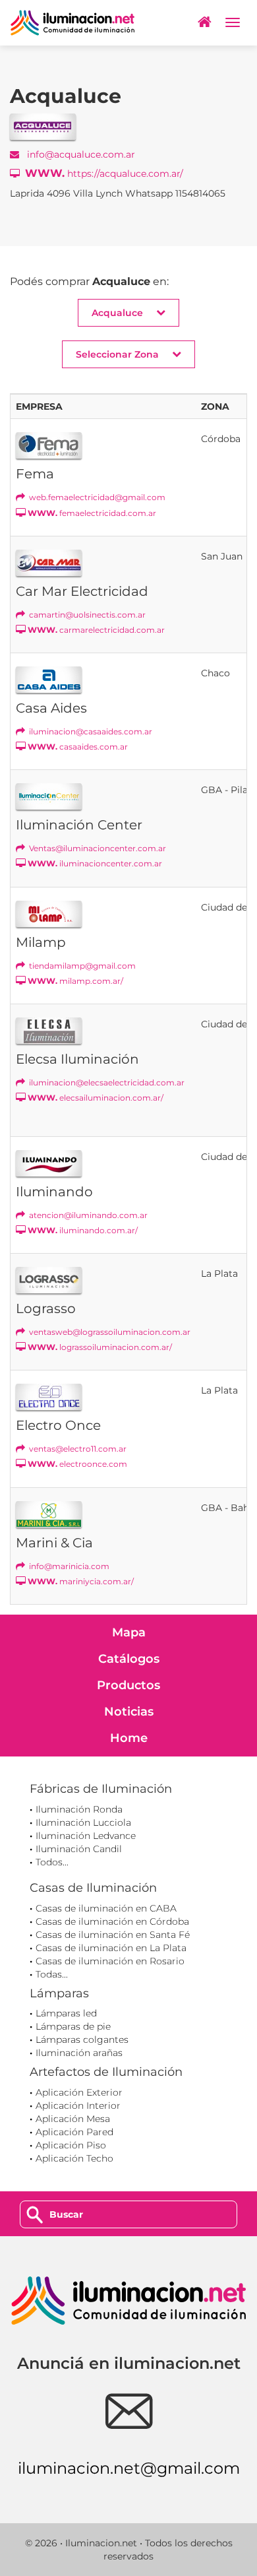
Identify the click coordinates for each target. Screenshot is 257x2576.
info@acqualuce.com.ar (80, 154)
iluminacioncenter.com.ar (95, 863)
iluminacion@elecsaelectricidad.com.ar (106, 1082)
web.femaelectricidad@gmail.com (96, 497)
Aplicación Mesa (73, 2119)
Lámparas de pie (73, 2026)
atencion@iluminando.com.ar (87, 1215)
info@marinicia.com (68, 1566)
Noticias (129, 1712)
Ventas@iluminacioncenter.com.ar (97, 848)
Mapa (129, 1632)
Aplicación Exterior (79, 2092)
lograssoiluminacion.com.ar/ (100, 1347)
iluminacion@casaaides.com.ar (90, 731)
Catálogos (129, 1659)
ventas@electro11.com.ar (77, 1449)
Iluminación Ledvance (86, 1836)
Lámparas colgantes (82, 2040)
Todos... (52, 1862)
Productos (128, 1685)
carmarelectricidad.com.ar (96, 630)
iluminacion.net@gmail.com (129, 2468)
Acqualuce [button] (117, 313)
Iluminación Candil (79, 1849)
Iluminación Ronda (79, 1809)
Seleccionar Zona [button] (117, 354)
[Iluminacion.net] (72, 23)
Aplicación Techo (74, 2158)
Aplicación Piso (71, 2145)
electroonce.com (77, 1464)
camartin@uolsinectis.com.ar (86, 615)
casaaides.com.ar (78, 747)
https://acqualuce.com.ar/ (104, 173)
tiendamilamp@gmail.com (81, 966)
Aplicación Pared (74, 2132)
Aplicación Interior (78, 2106)
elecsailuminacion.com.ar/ (96, 1098)
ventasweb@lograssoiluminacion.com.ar (109, 1332)
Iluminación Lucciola (83, 1822)
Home (129, 1738)
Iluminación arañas (79, 2053)
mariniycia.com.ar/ (81, 1581)
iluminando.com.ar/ (83, 1230)
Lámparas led (66, 2013)
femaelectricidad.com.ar (92, 513)
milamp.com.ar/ (75, 981)
